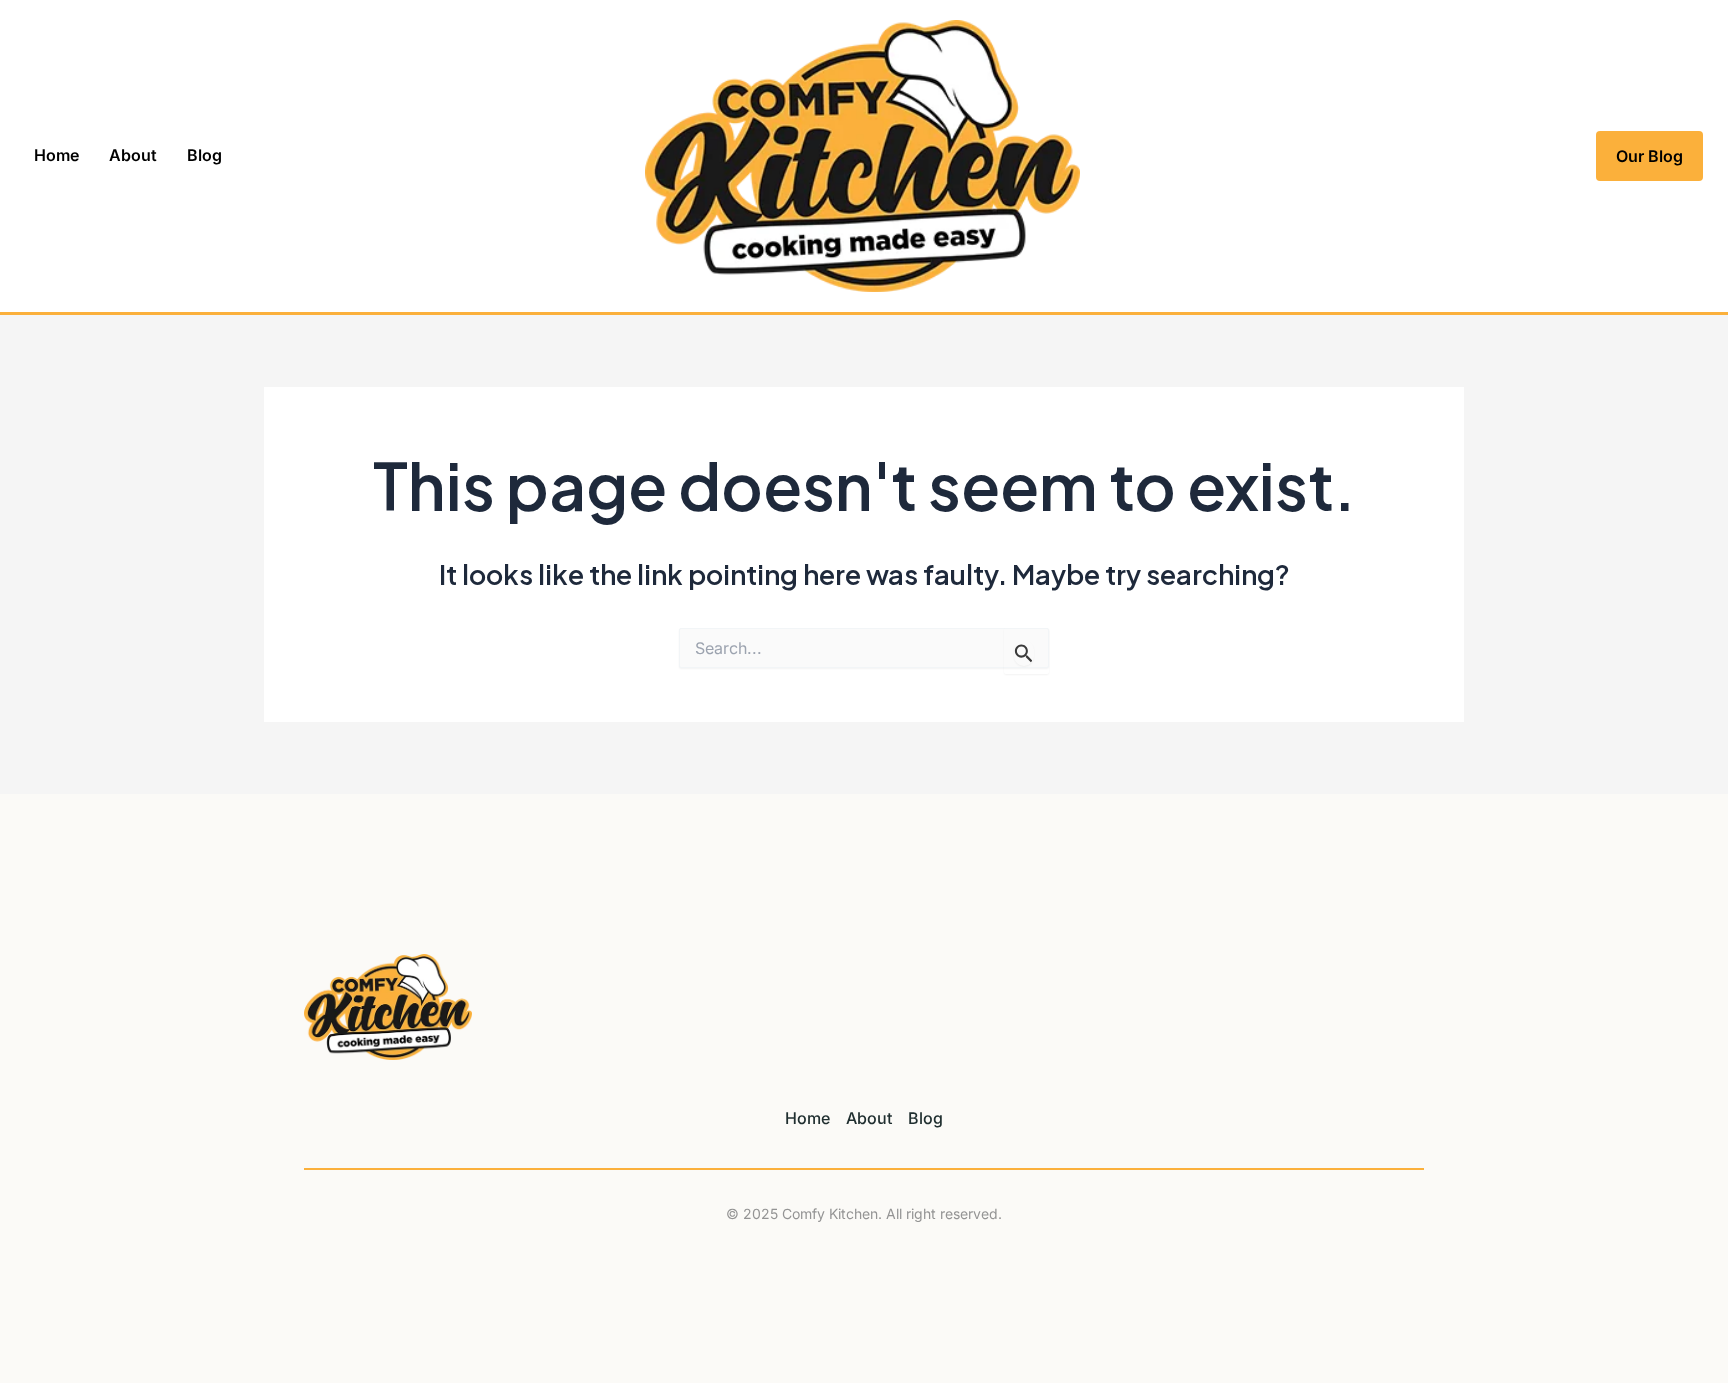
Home (56, 155)
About (133, 155)
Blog (204, 155)
